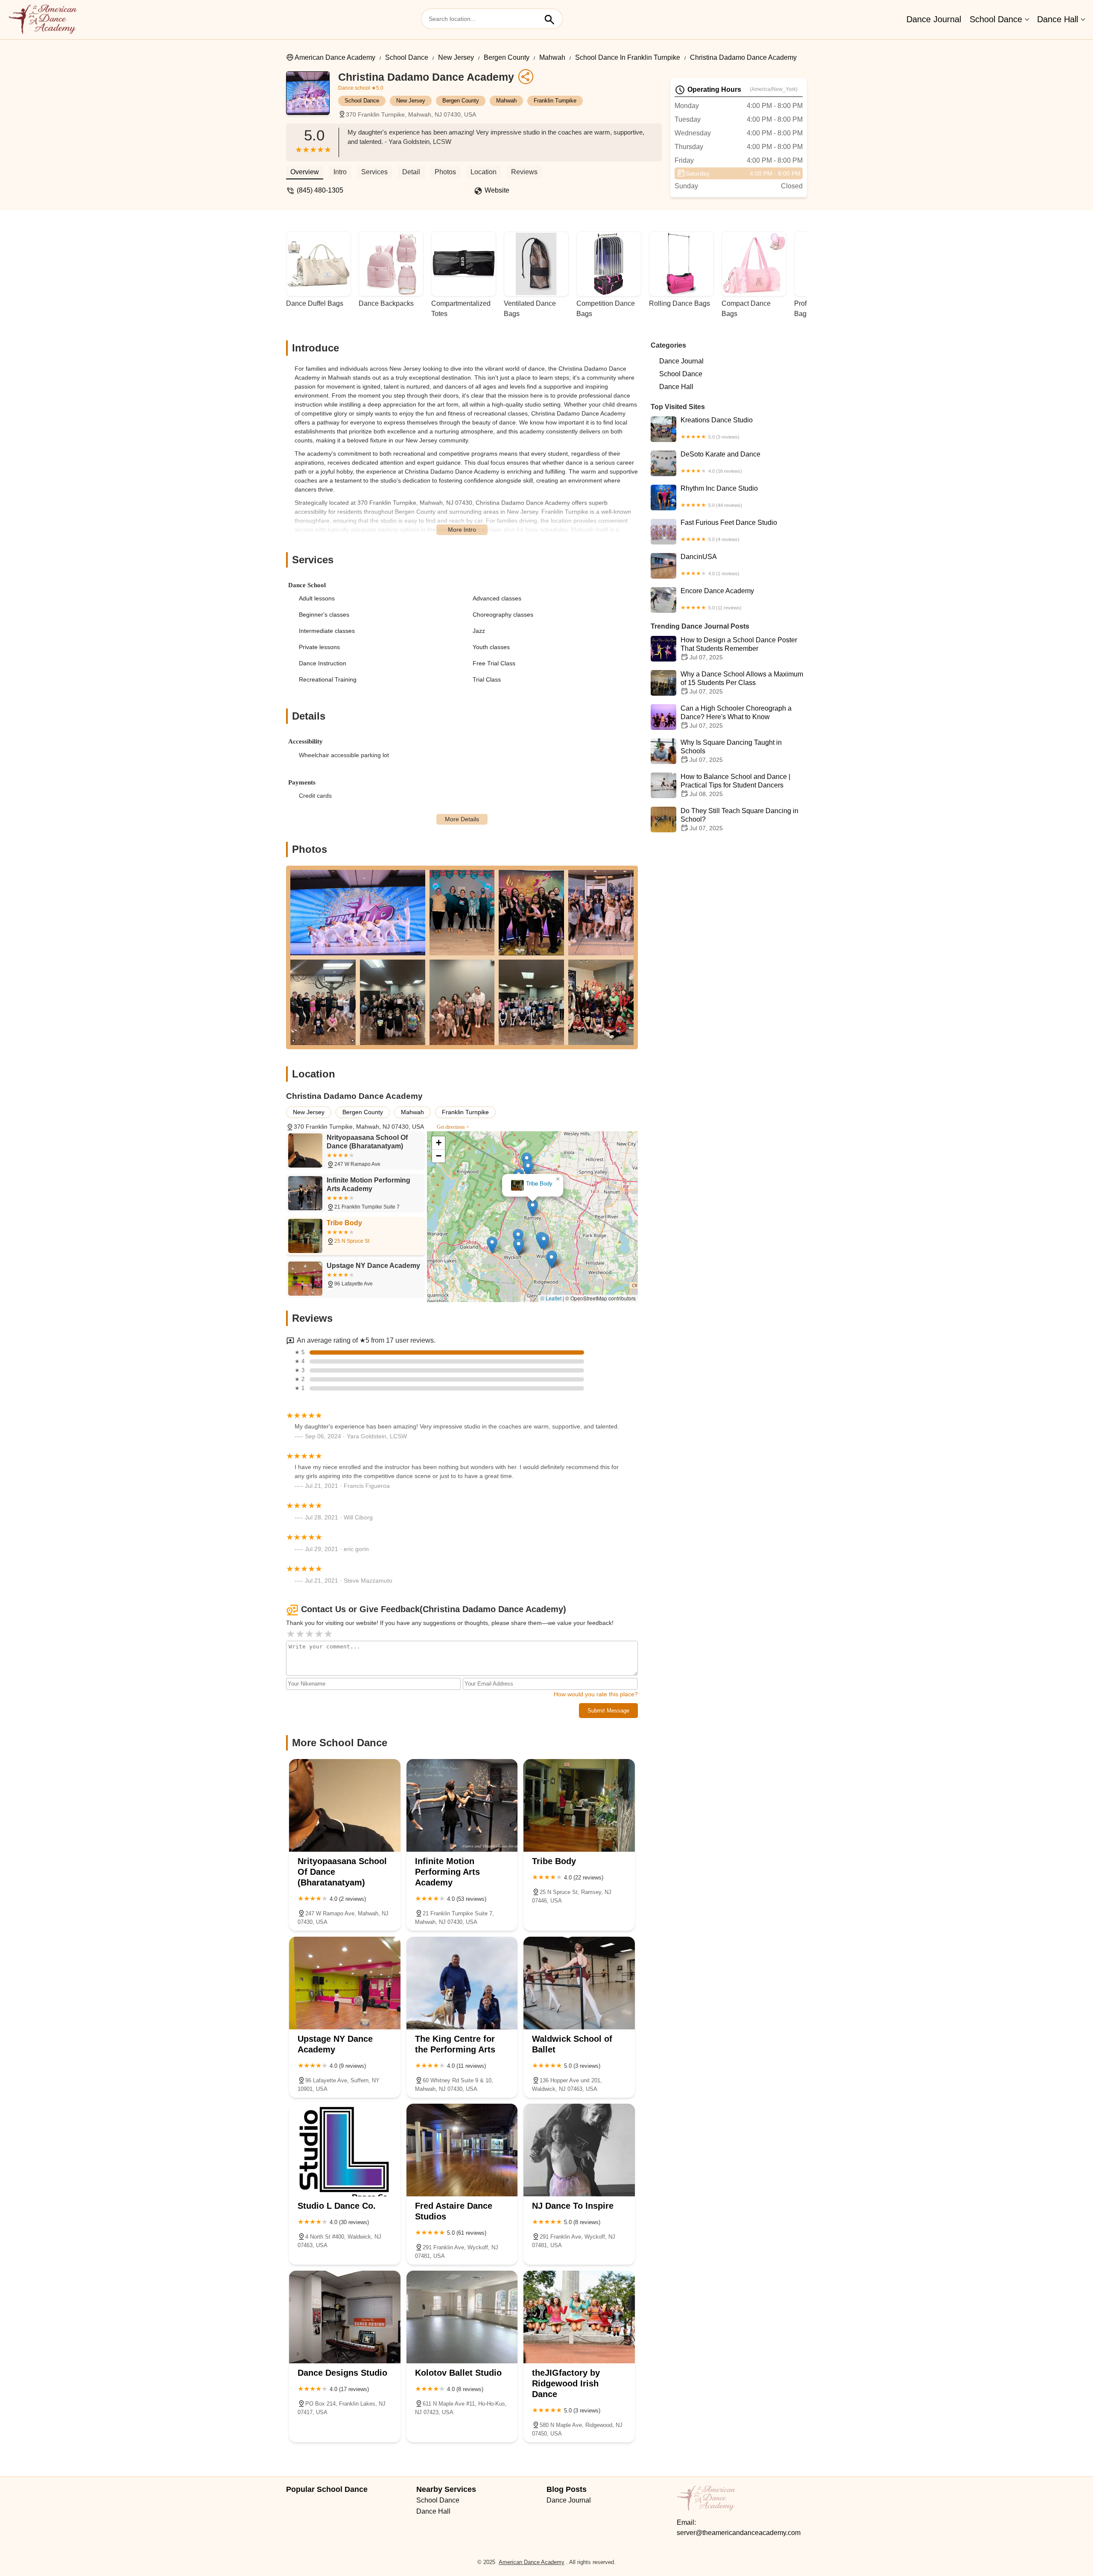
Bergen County (507, 57)
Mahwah (552, 57)
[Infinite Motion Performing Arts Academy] (462, 1805)
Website (497, 190)
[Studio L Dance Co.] (345, 2150)
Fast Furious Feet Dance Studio (729, 530)
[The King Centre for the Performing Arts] (462, 1983)
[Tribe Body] (579, 1805)
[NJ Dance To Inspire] (579, 2150)
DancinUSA (710, 565)
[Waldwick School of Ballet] (579, 1983)
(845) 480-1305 (320, 190)
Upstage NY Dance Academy (533, 1184)
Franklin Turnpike (555, 101)
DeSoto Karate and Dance (720, 462)
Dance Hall (1058, 19)
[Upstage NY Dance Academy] (345, 1983)
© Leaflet (551, 1298)
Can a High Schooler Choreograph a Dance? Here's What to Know (736, 717)
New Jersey (456, 57)
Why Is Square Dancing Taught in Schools (731, 751)
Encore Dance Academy (717, 599)
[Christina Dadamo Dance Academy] (312, 97)
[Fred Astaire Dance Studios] (462, 2150)
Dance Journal (934, 19)
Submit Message (608, 1711)
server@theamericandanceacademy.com (739, 2533)
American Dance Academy (335, 57)
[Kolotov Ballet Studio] (462, 2317)
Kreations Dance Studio (717, 428)
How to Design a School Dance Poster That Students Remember (739, 648)
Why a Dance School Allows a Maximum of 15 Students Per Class (742, 683)
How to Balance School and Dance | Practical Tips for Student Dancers (735, 785)
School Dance (996, 19)
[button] (538, 1235)
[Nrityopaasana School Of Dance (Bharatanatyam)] (345, 1805)
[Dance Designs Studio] (345, 2317)
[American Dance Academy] (43, 20)
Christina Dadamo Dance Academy (743, 57)
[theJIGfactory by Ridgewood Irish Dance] (579, 2317)
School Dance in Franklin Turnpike (628, 57)
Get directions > (453, 1127)
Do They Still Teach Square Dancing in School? (739, 819)
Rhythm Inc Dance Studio (719, 496)
